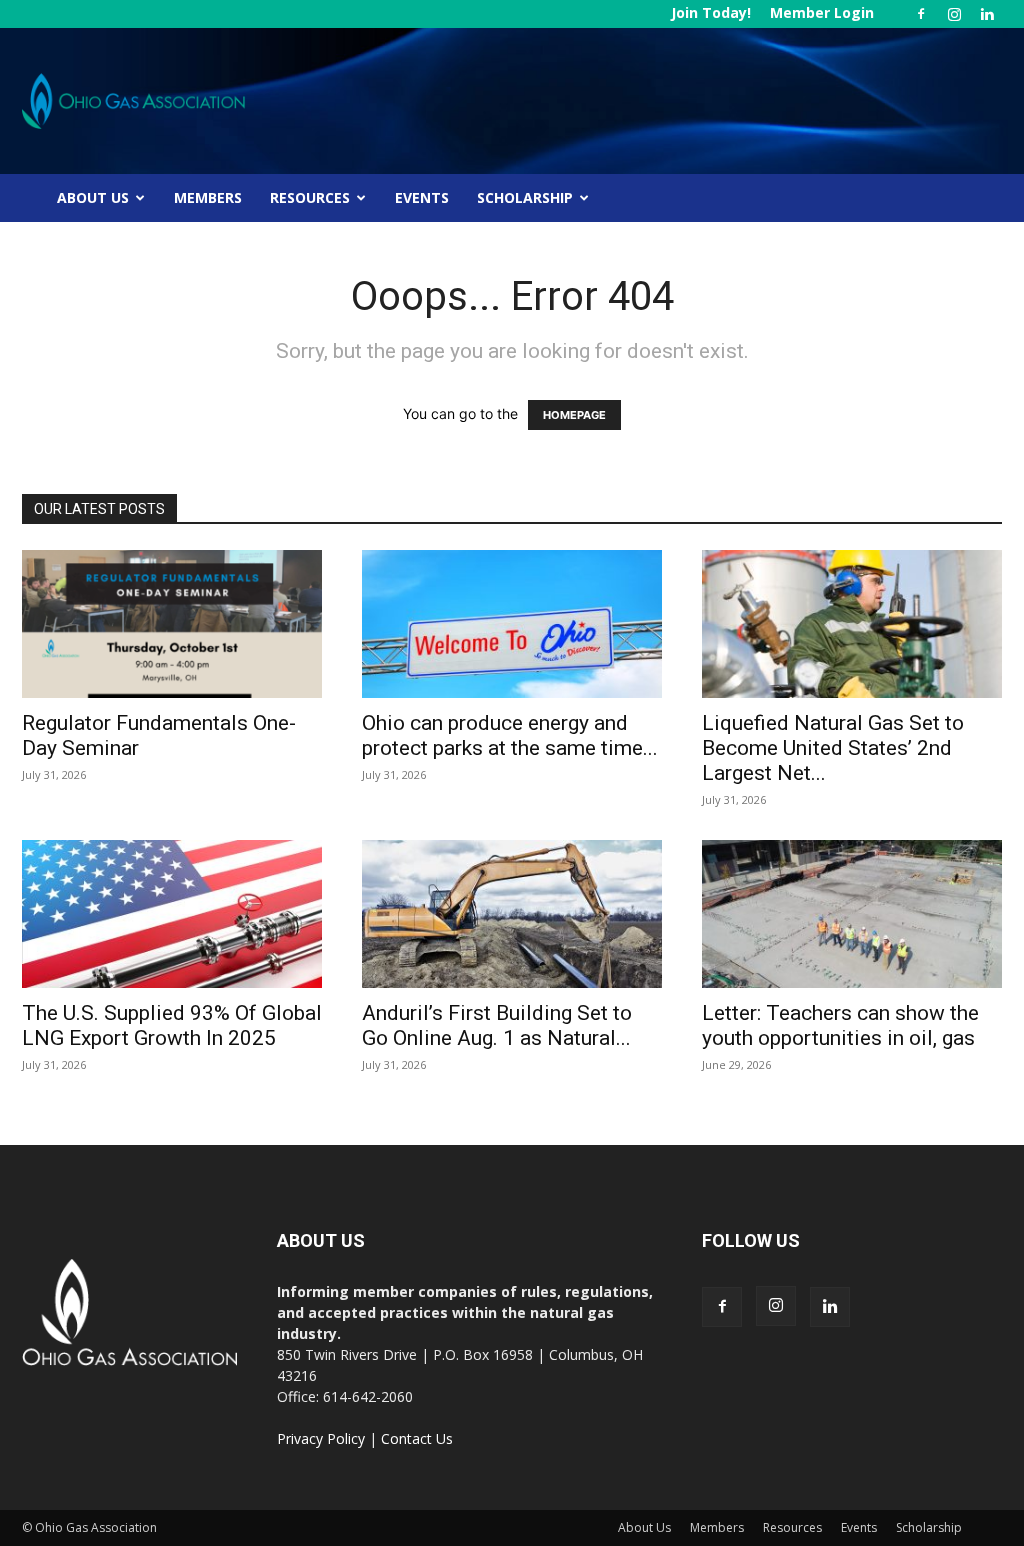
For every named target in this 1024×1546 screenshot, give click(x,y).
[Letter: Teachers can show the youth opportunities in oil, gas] (852, 914)
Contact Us (417, 1438)
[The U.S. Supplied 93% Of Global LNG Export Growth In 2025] (172, 914)
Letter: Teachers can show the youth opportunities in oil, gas (840, 1025)
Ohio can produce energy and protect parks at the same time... (510, 735)
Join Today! (711, 12)
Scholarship (525, 197)
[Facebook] (921, 14)
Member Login (822, 12)
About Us (93, 197)
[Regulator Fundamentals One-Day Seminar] (172, 624)
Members (208, 197)
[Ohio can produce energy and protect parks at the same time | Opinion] (512, 624)
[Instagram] (954, 14)
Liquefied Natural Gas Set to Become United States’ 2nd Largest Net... (833, 748)
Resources (310, 197)
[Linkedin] (987, 14)
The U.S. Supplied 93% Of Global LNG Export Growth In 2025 (172, 1025)
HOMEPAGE (574, 415)
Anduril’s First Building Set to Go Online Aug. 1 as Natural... (497, 1025)
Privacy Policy (321, 1438)
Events (422, 197)
